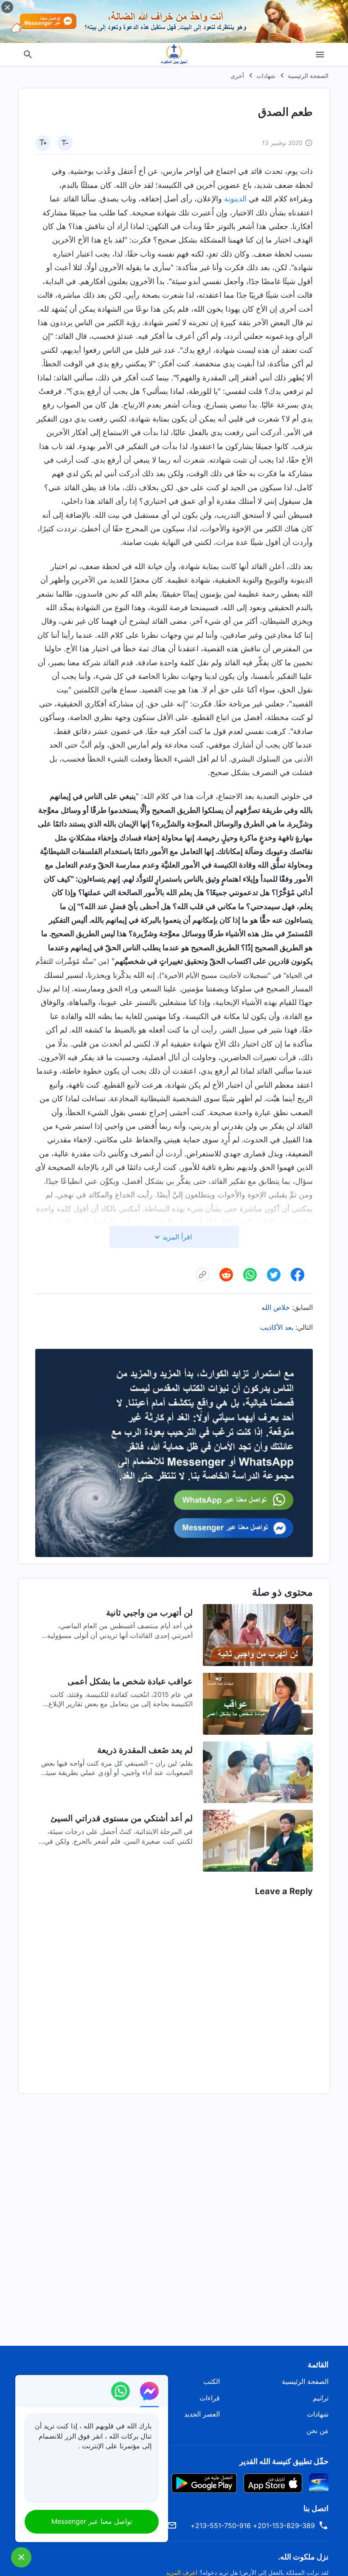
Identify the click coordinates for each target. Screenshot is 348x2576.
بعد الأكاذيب (277, 1327)
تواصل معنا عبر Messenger (92, 2521)
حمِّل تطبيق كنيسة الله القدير (284, 2461)
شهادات (266, 76)
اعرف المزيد (182, 2572)
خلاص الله (276, 1307)
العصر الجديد (202, 2414)
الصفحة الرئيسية (308, 76)
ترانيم (321, 2398)
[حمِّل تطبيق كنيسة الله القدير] (319, 2483)
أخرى (237, 76)
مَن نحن (317, 2431)
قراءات (210, 2398)
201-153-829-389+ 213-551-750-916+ (253, 2526)
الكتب (212, 2381)
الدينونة (235, 199)
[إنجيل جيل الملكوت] (174, 54)
